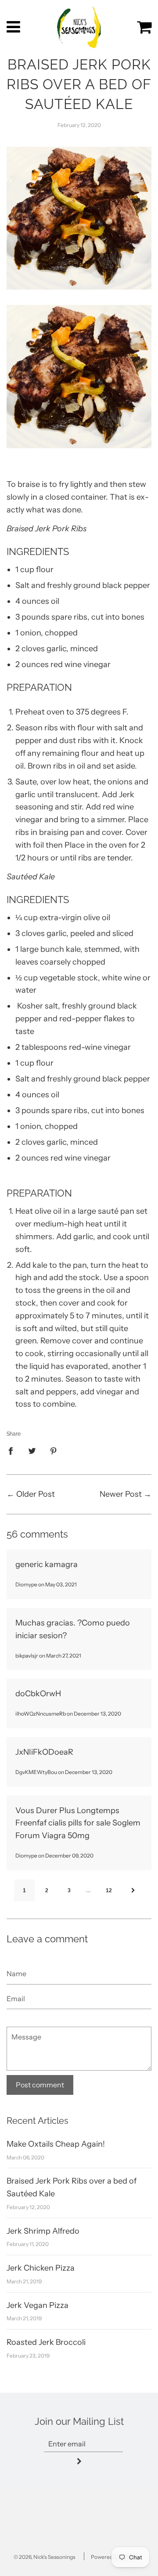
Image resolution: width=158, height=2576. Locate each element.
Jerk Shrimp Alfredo (43, 2231)
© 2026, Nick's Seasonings (45, 2557)
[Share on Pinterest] (54, 1451)
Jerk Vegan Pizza (38, 2305)
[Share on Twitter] (32, 1451)
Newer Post (121, 1494)
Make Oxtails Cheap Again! (56, 2144)
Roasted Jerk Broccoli (46, 2342)
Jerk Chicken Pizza (41, 2268)
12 (109, 1890)
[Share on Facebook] (14, 1451)
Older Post (36, 1494)
